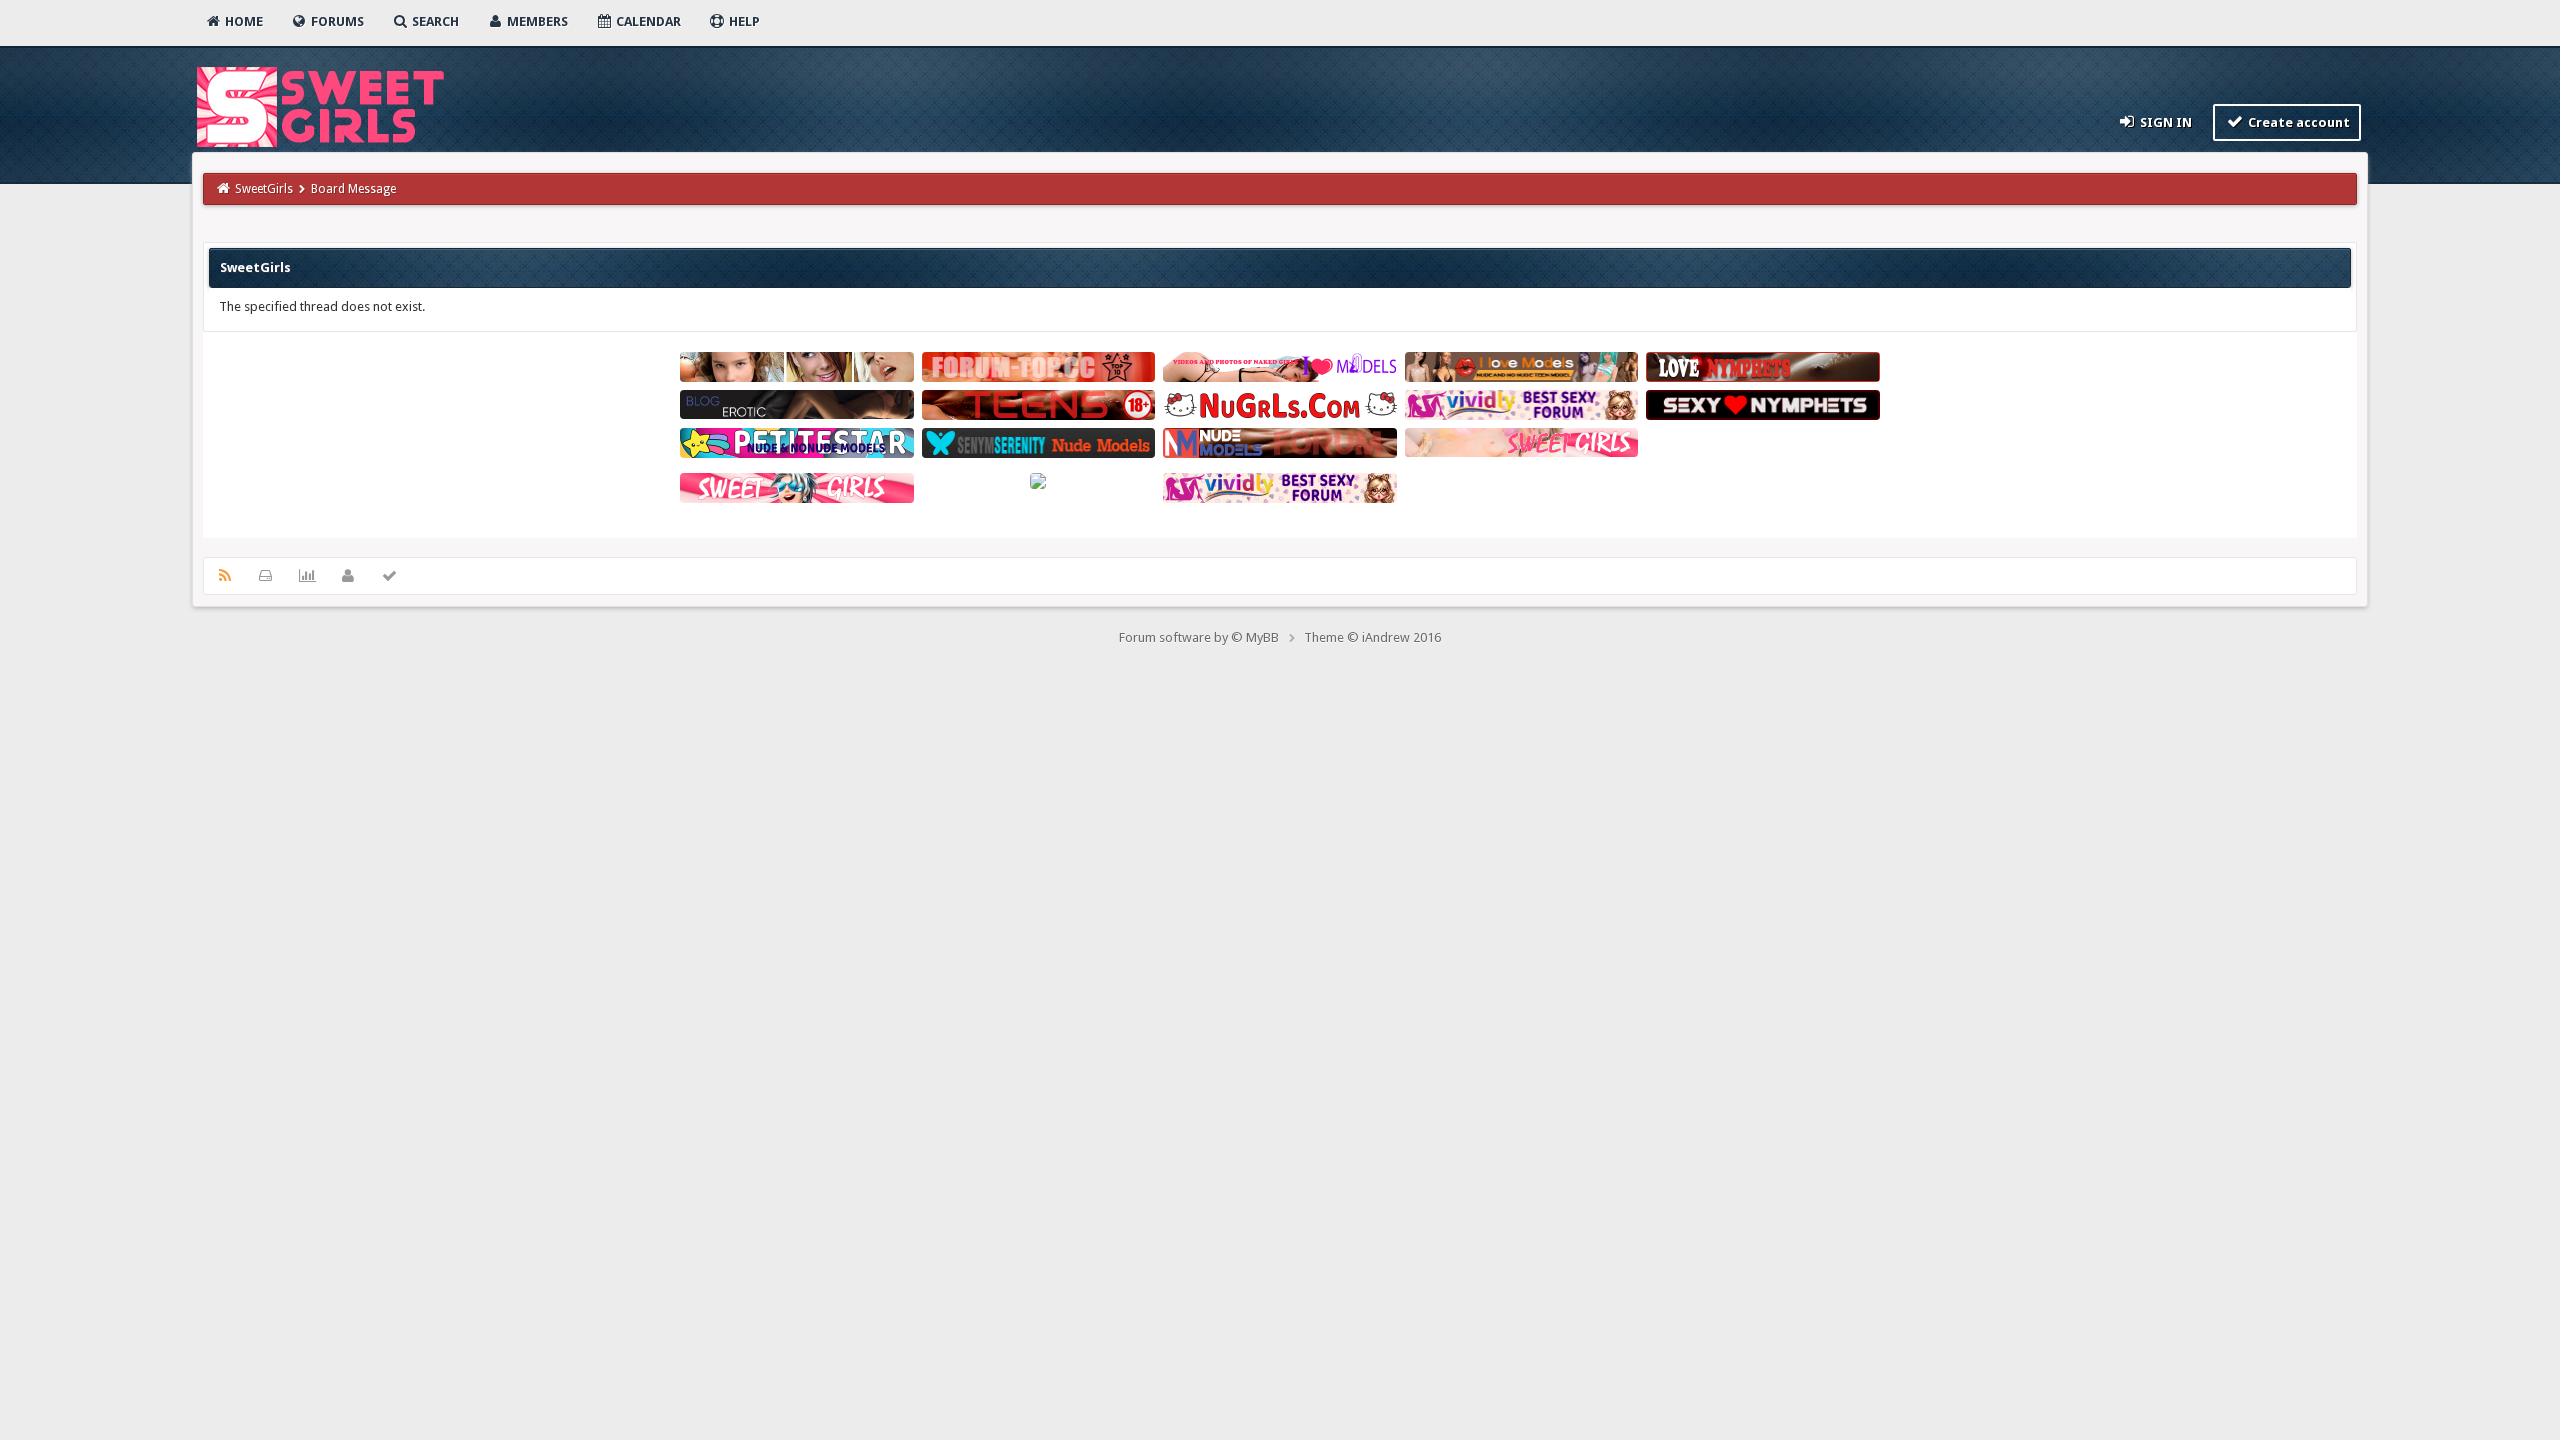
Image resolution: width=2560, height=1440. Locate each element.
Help (743, 21)
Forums (336, 21)
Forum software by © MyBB (1199, 637)
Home (242, 21)
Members (536, 21)
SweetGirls (264, 189)
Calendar (647, 21)
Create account (2297, 122)
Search (434, 21)
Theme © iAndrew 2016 (1372, 637)
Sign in (2164, 122)
